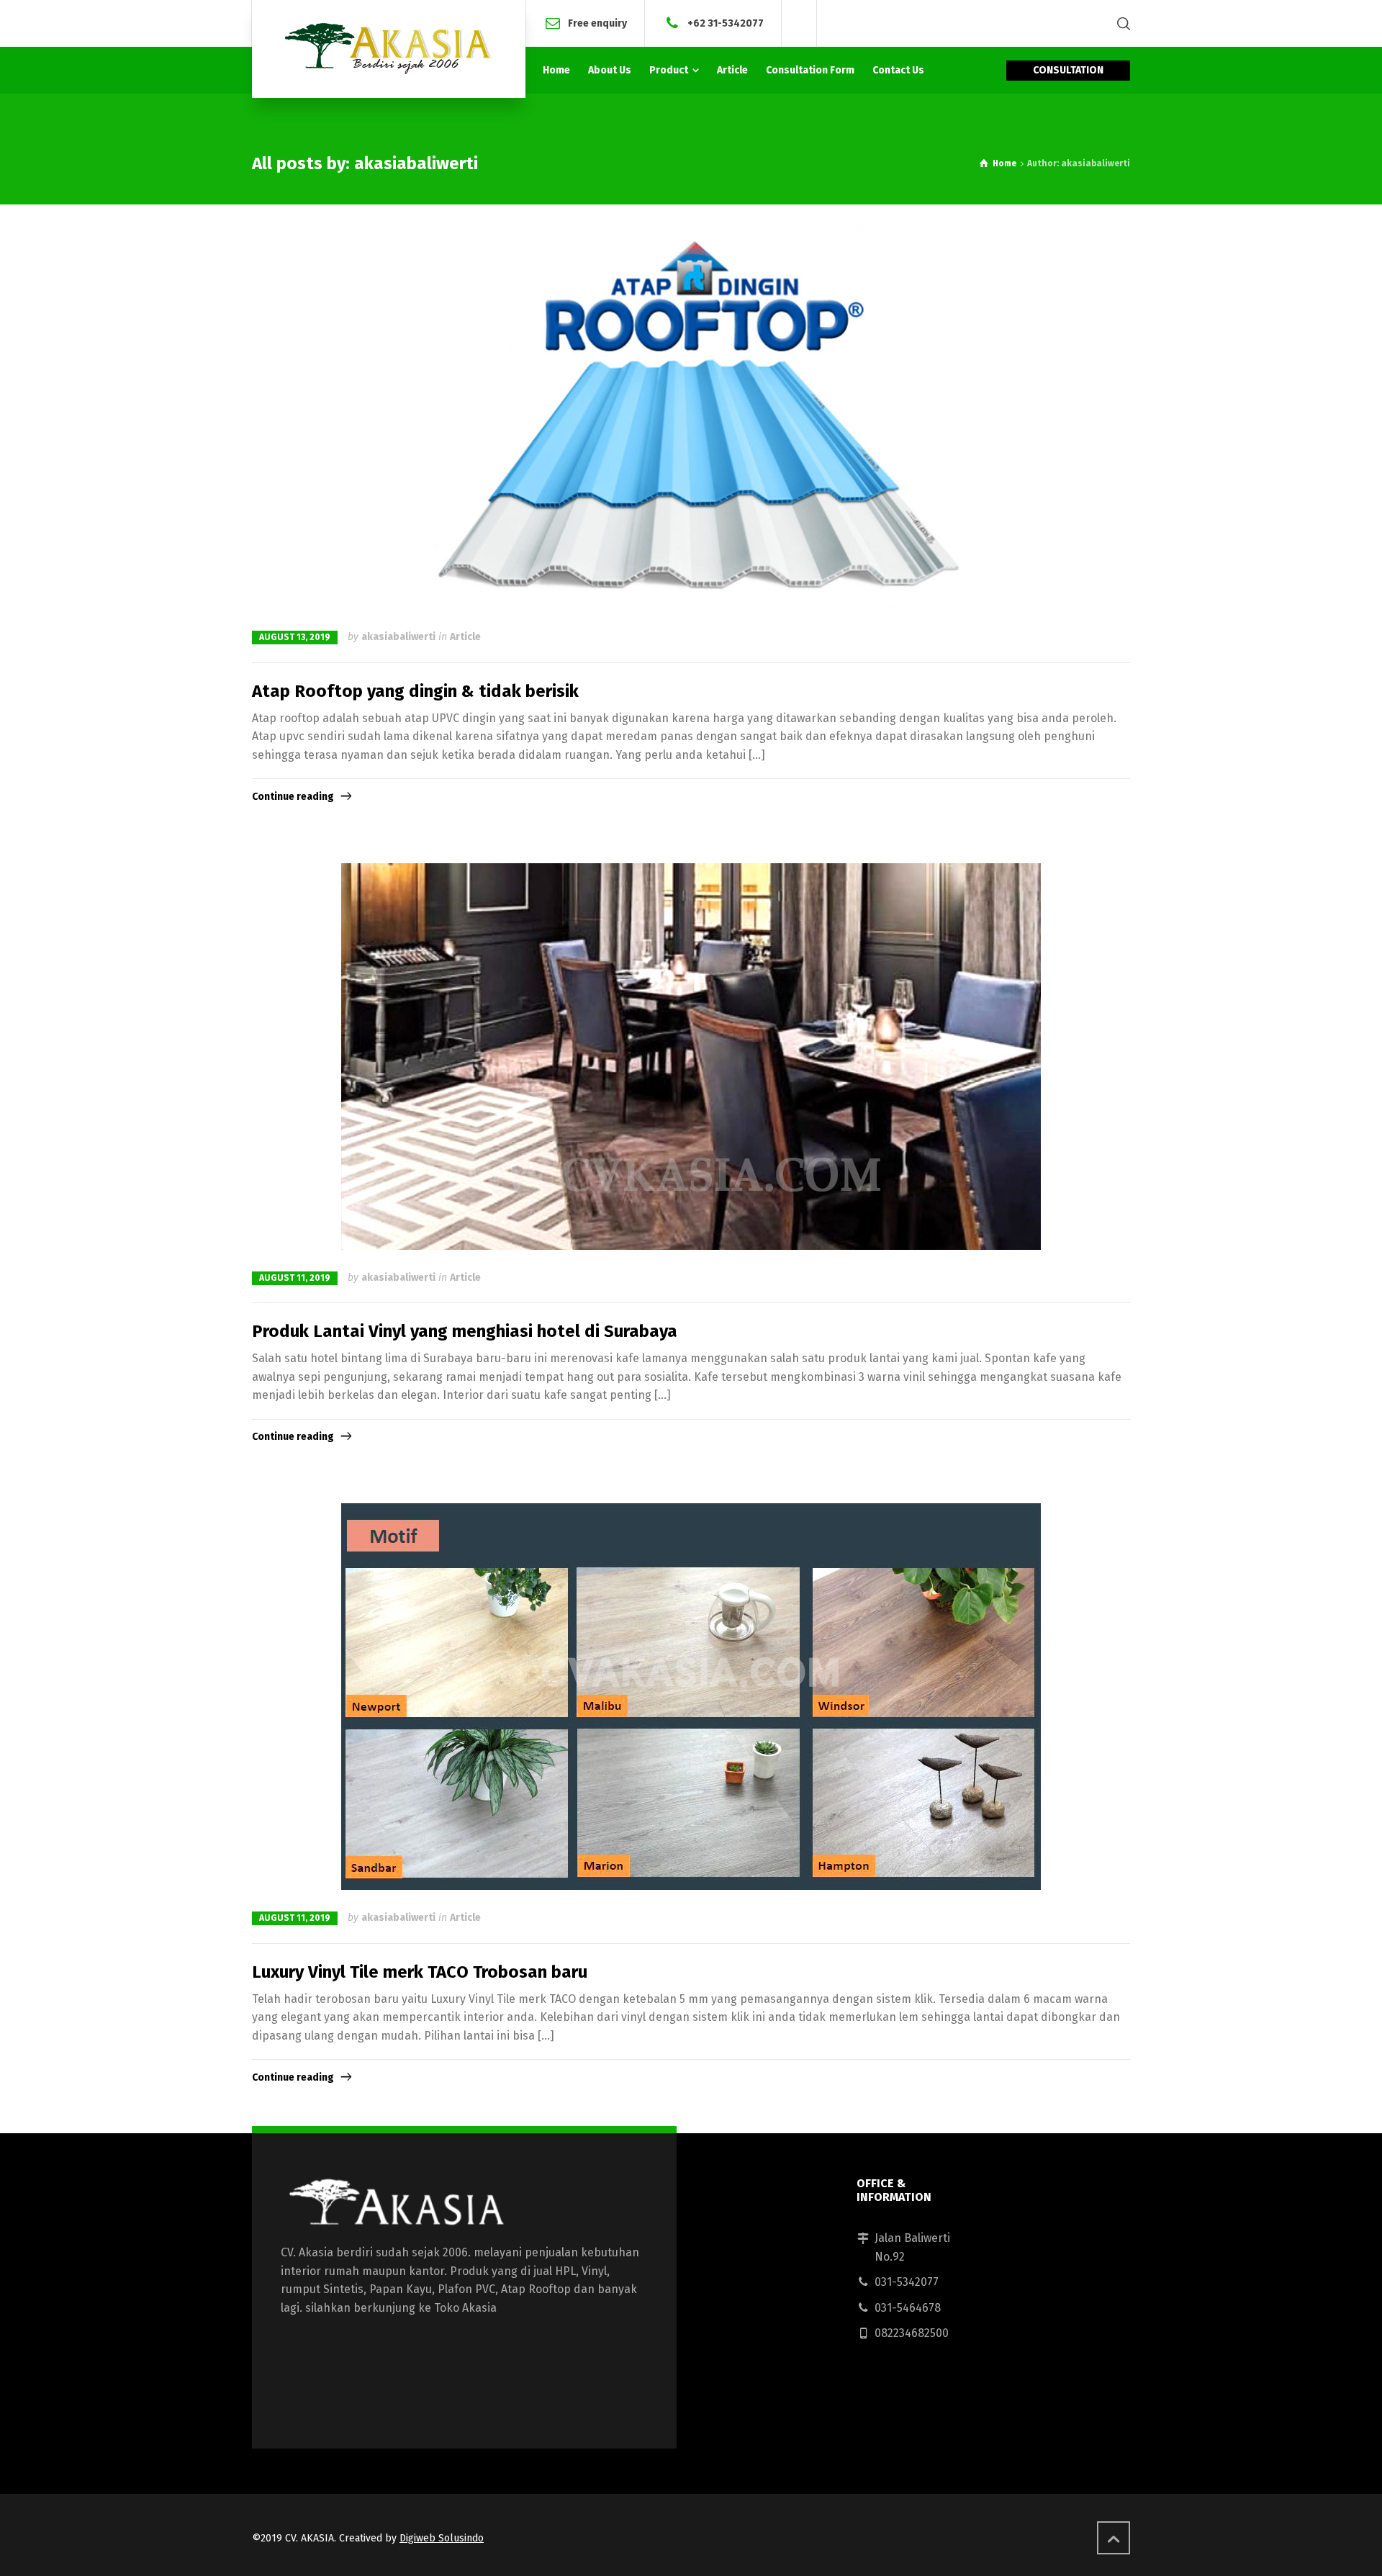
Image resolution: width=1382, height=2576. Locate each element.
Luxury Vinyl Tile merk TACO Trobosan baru (420, 1972)
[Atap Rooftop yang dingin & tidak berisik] (691, 416)
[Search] (1121, 23)
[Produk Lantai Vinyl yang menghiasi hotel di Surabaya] (691, 1057)
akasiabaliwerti (398, 637)
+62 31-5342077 (726, 23)
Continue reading (293, 797)
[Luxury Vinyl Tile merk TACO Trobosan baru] (691, 1697)
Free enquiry (597, 23)
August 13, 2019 (295, 637)
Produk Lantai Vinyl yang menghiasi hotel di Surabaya (465, 1331)
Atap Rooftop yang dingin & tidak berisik (415, 691)
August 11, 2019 (295, 1278)
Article (465, 637)
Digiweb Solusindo (442, 2538)
